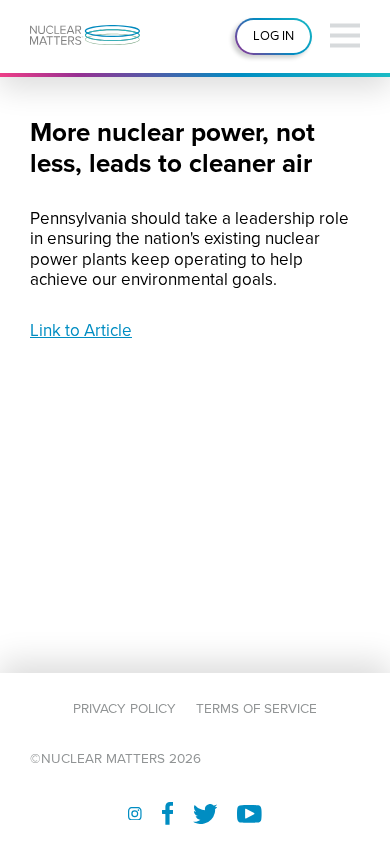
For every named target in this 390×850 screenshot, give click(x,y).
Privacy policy (124, 709)
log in (273, 36)
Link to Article (81, 330)
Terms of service (256, 709)
